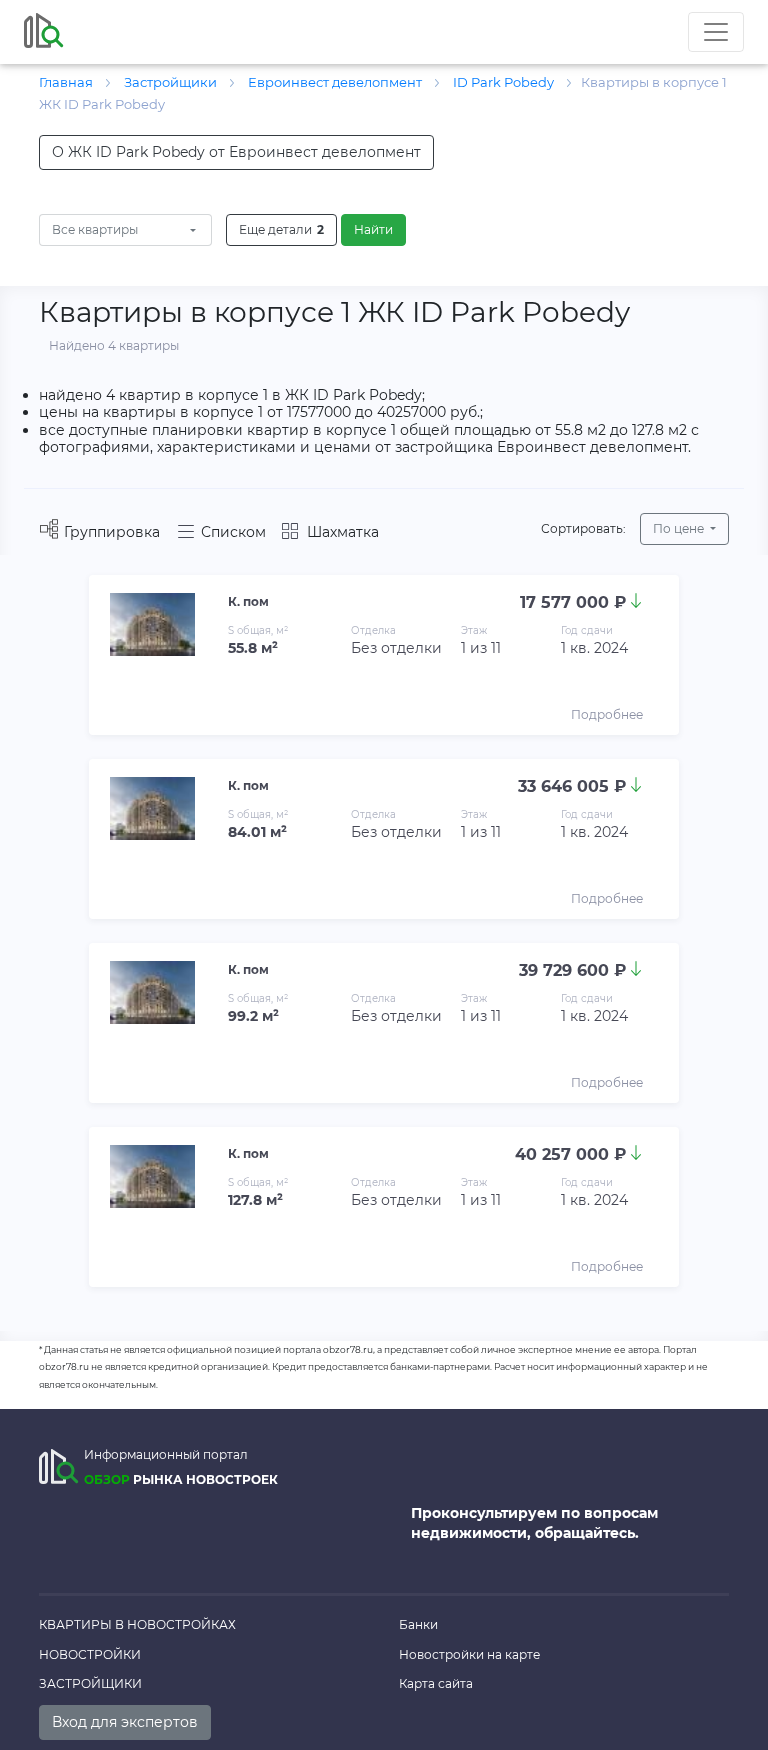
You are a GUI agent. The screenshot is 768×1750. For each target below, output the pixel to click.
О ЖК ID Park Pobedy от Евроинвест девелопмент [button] (236, 152)
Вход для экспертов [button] (125, 1722)
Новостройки (90, 1654)
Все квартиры (95, 229)
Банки (418, 1624)
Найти (373, 229)
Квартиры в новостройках (137, 1624)
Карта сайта (436, 1683)
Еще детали (281, 229)
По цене (680, 528)
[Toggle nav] (716, 32)
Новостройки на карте (469, 1654)
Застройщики (90, 1683)
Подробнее (607, 714)
